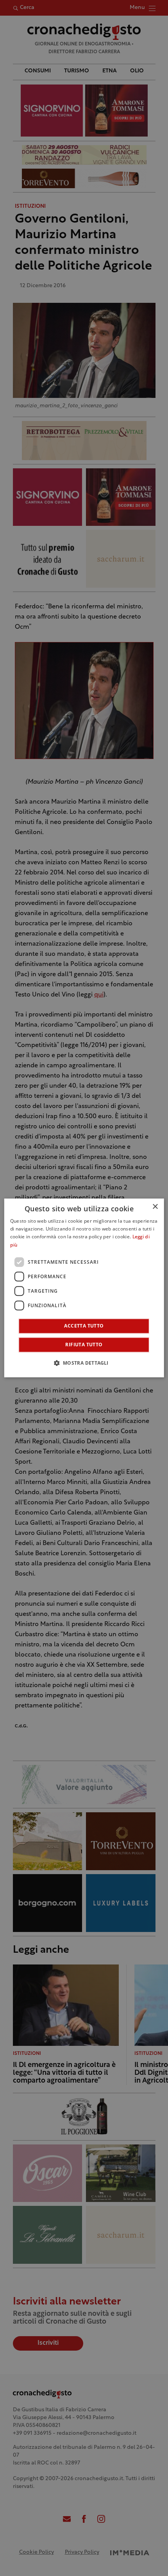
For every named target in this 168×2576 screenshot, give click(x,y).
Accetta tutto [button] (84, 1326)
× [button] (155, 1207)
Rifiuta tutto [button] (84, 1345)
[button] (84, 1363)
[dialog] (84, 1288)
